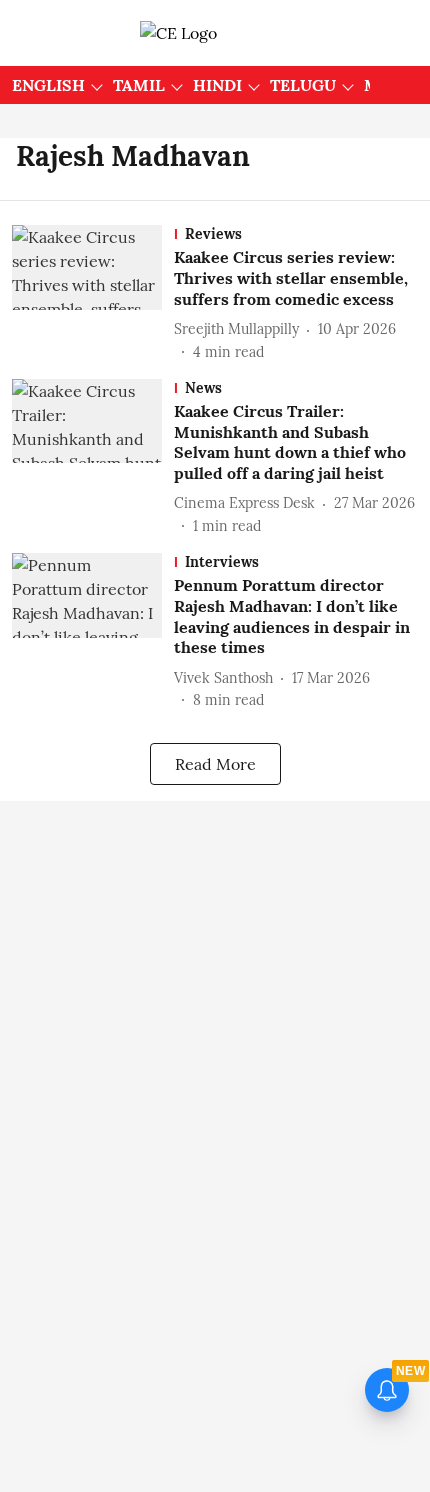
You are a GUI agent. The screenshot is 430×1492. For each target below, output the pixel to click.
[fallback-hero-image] (93, 293)
